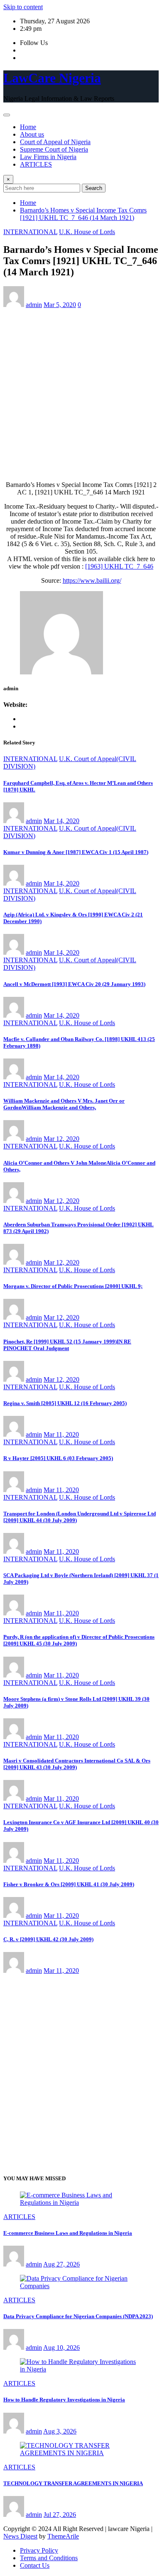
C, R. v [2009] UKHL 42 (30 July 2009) (48, 1939)
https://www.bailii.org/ (92, 580)
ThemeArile (63, 2536)
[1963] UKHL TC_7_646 (119, 566)
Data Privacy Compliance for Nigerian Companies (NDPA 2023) (78, 2316)
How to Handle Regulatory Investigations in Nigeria (64, 2400)
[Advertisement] (81, 393)
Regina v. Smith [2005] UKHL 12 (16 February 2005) (65, 1403)
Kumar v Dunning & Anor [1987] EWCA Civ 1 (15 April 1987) (76, 852)
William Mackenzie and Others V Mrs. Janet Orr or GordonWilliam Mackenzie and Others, (64, 1104)
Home (28, 127)
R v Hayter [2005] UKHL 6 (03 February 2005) (58, 1458)
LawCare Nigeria (52, 78)
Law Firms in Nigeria (48, 157)
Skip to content (23, 7)
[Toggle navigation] (7, 115)
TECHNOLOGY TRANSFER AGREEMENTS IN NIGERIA (73, 2483)
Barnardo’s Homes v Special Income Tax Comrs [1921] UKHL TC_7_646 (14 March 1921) (83, 214)
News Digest (20, 2536)
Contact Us (35, 2565)
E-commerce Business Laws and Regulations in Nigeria (68, 2233)
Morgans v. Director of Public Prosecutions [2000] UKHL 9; (73, 1286)
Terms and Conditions (49, 2558)
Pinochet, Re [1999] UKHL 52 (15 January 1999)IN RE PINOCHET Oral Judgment (67, 1345)
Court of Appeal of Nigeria (55, 142)
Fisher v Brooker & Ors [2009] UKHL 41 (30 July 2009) (69, 1884)
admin (34, 305)
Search (94, 188)
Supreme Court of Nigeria (54, 149)
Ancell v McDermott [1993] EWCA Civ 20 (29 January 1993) (74, 984)
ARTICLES (36, 164)
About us (32, 134)
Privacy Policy (39, 2550)
